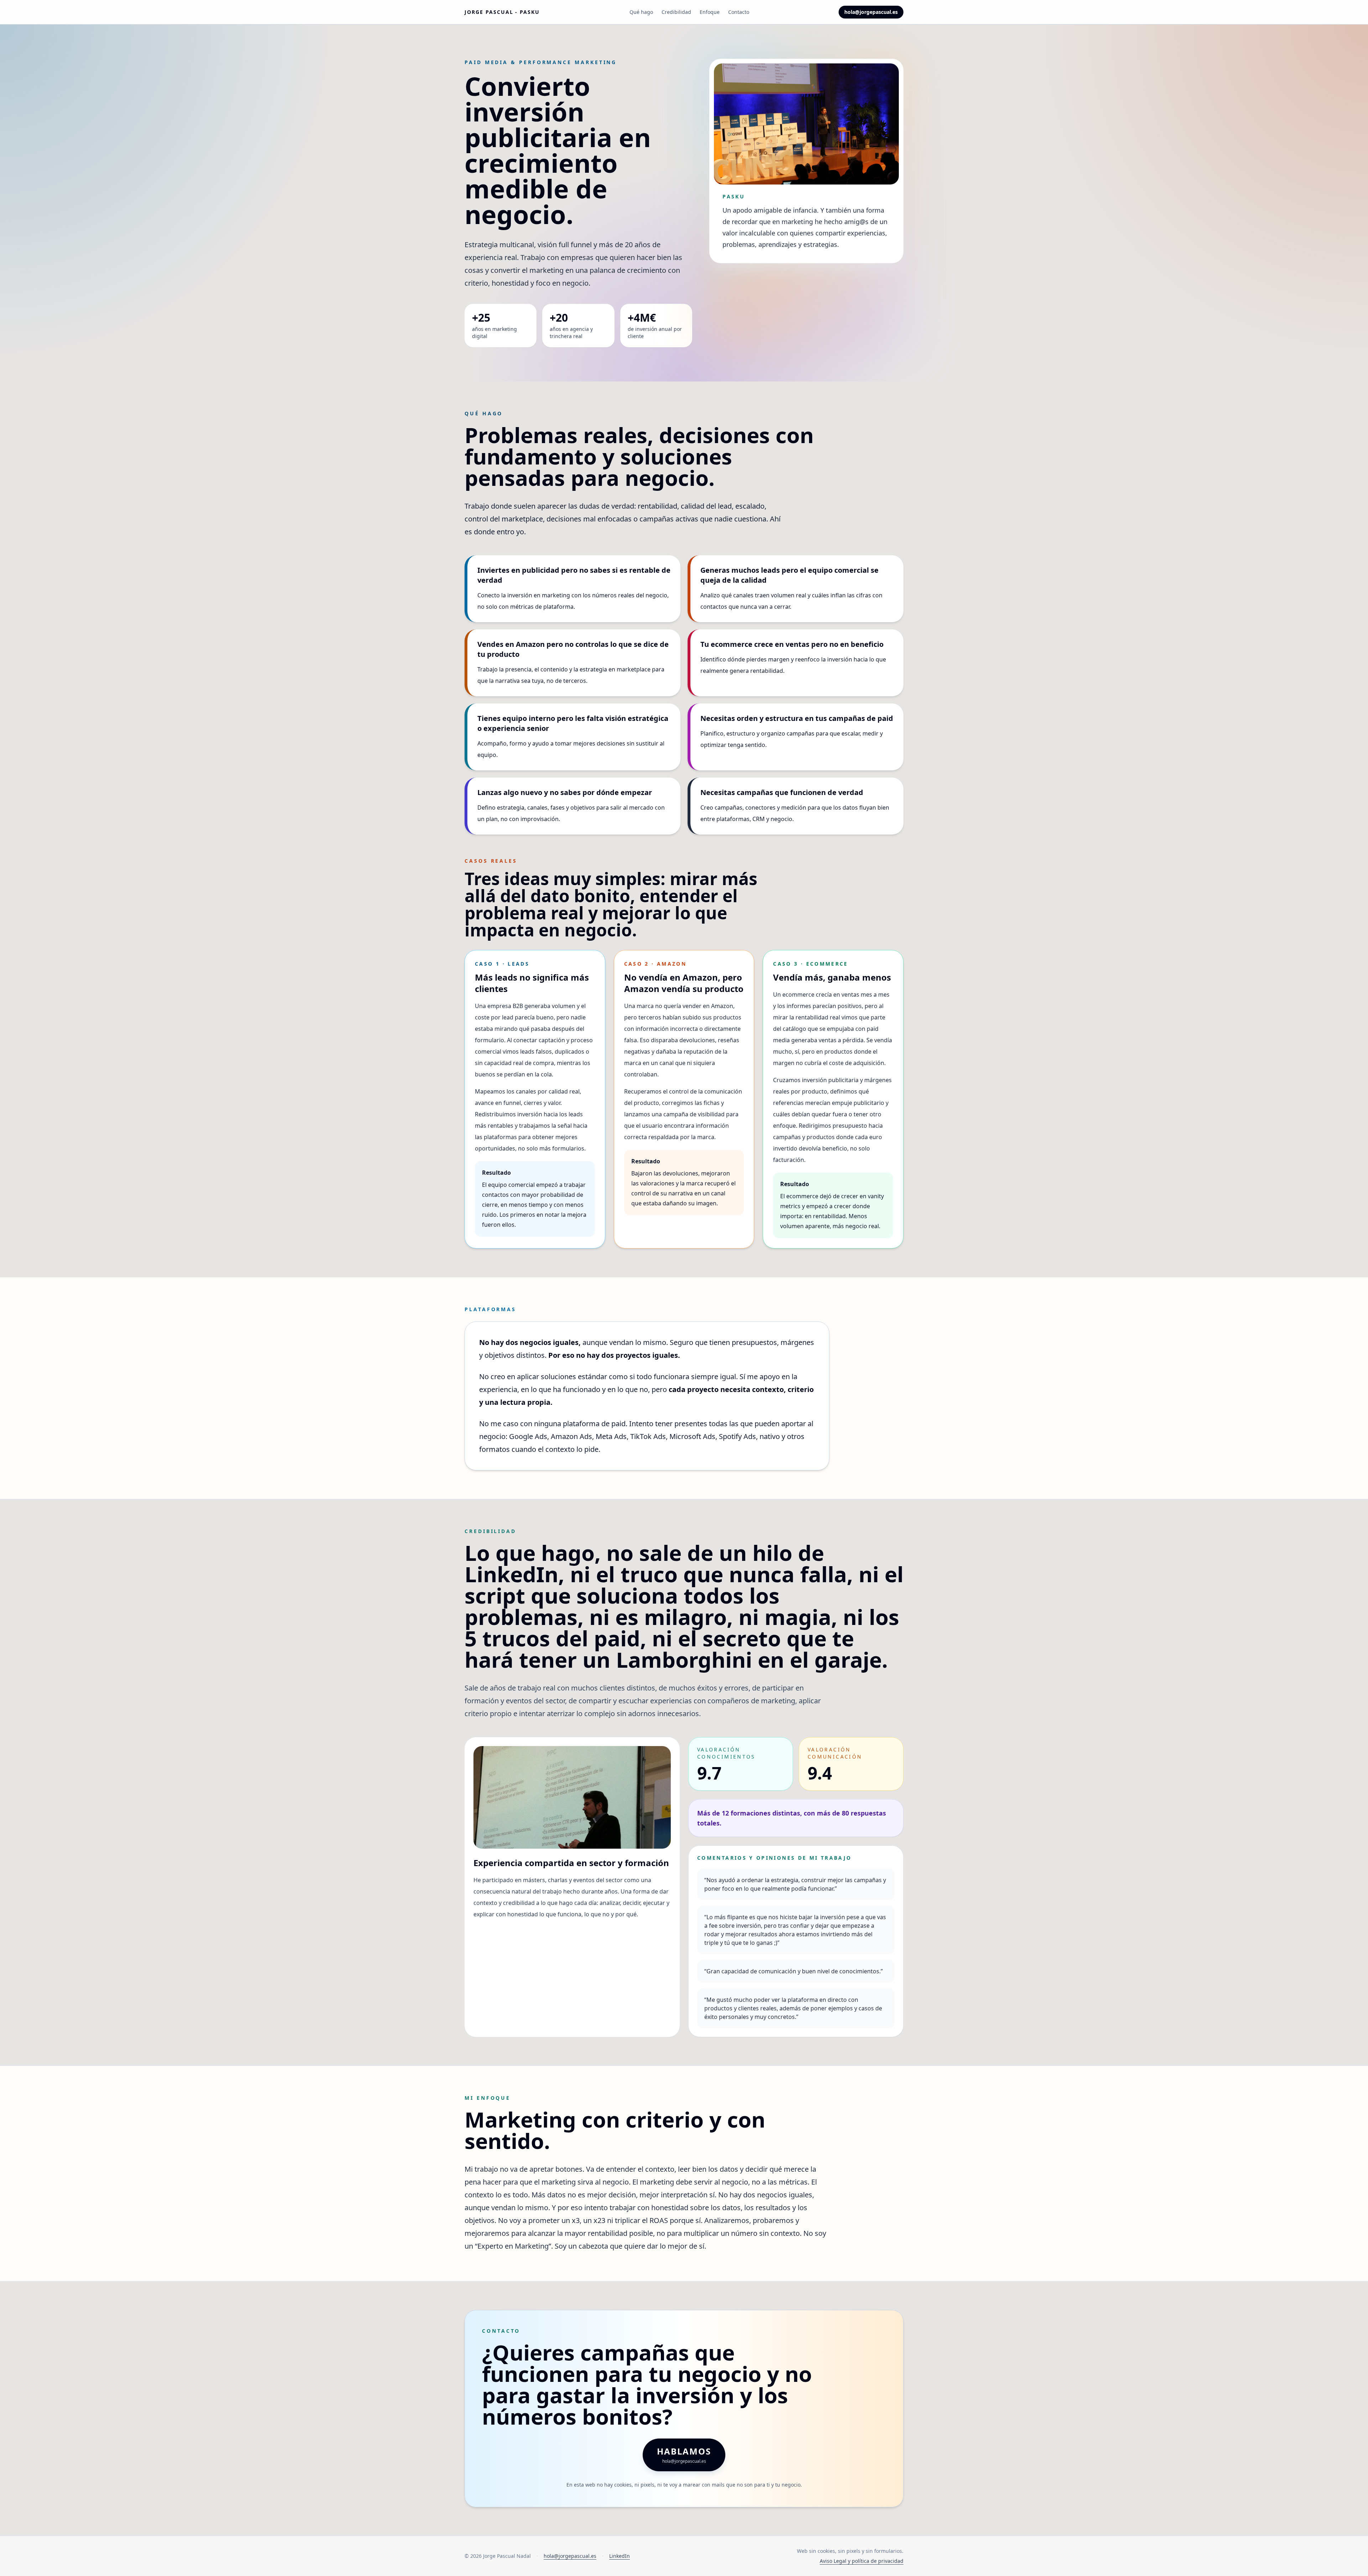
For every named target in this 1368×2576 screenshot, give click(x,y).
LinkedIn (620, 2556)
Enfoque (710, 12)
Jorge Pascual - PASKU (502, 12)
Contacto (739, 12)
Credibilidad (676, 12)
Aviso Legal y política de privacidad (862, 2561)
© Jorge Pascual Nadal (498, 2556)
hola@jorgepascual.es (871, 12)
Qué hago (641, 12)
